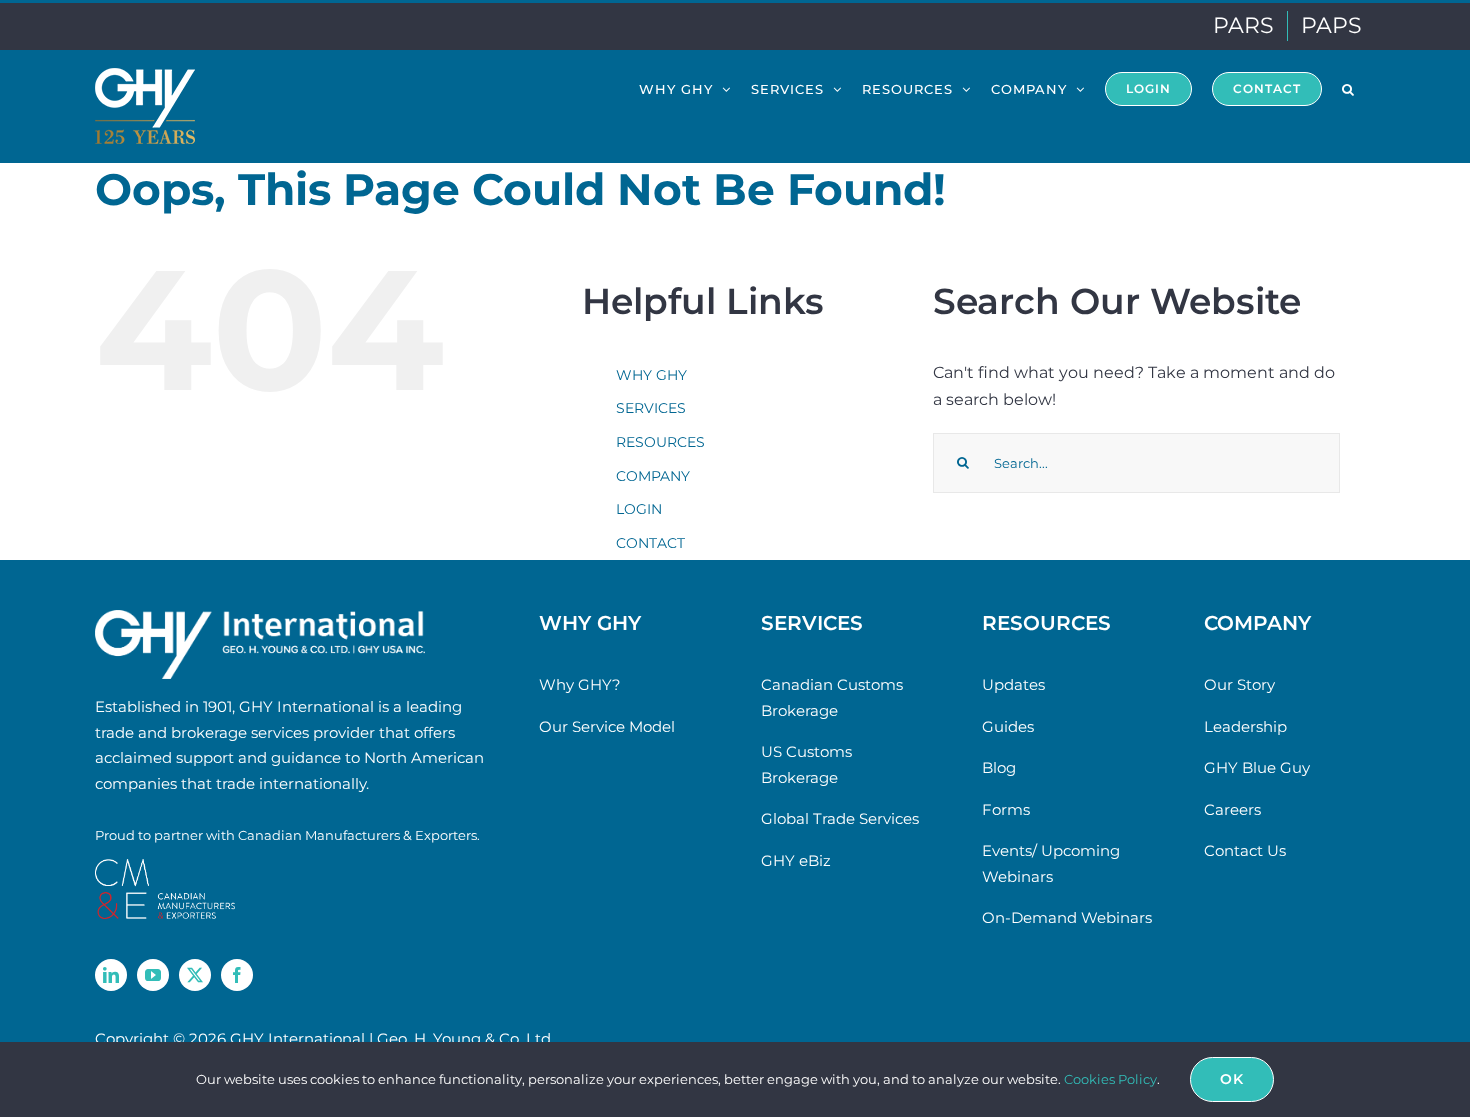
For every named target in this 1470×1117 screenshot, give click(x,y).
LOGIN (639, 509)
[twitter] (195, 975)
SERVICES (651, 408)
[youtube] (153, 975)
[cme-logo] (165, 866)
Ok (1232, 1079)
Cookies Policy (1110, 1079)
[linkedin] (111, 975)
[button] (1348, 88)
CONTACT (650, 543)
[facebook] (237, 975)
